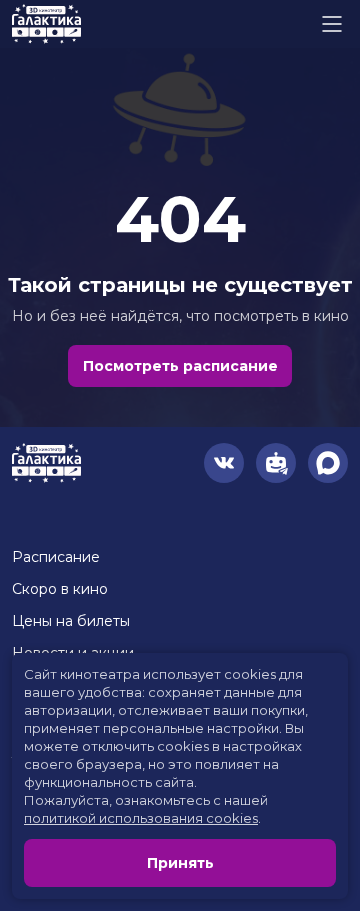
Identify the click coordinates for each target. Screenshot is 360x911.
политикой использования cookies (141, 818)
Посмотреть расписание (180, 366)
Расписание (56, 557)
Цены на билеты (71, 621)
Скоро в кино (60, 589)
